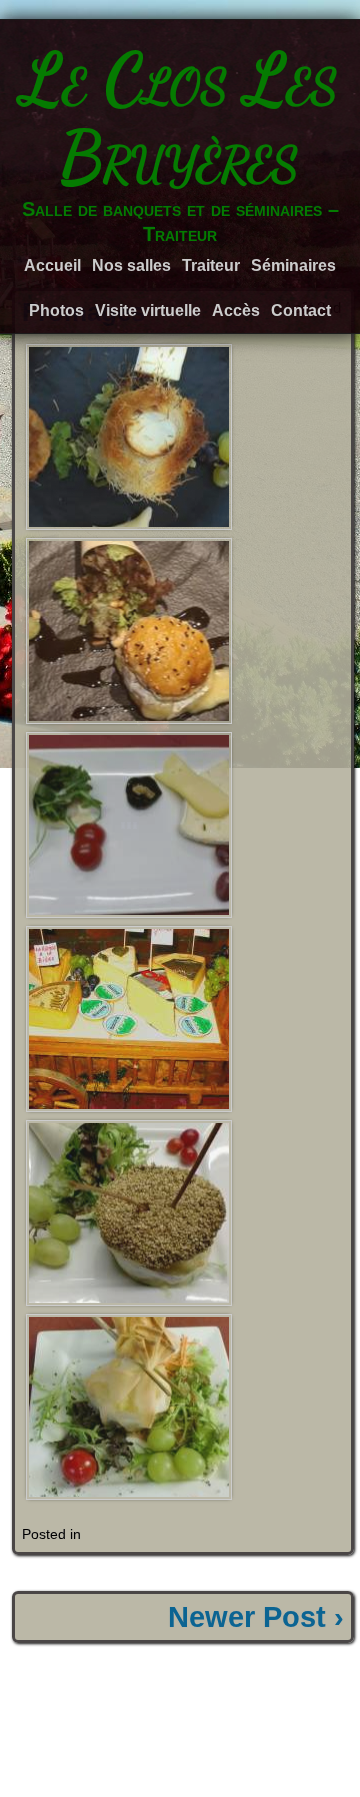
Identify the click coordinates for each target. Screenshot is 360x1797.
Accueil (52, 265)
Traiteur (211, 265)
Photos (56, 310)
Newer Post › (256, 1617)
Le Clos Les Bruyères (180, 118)
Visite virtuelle (148, 310)
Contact (301, 310)
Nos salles (131, 265)
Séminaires (293, 265)
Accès (236, 310)
